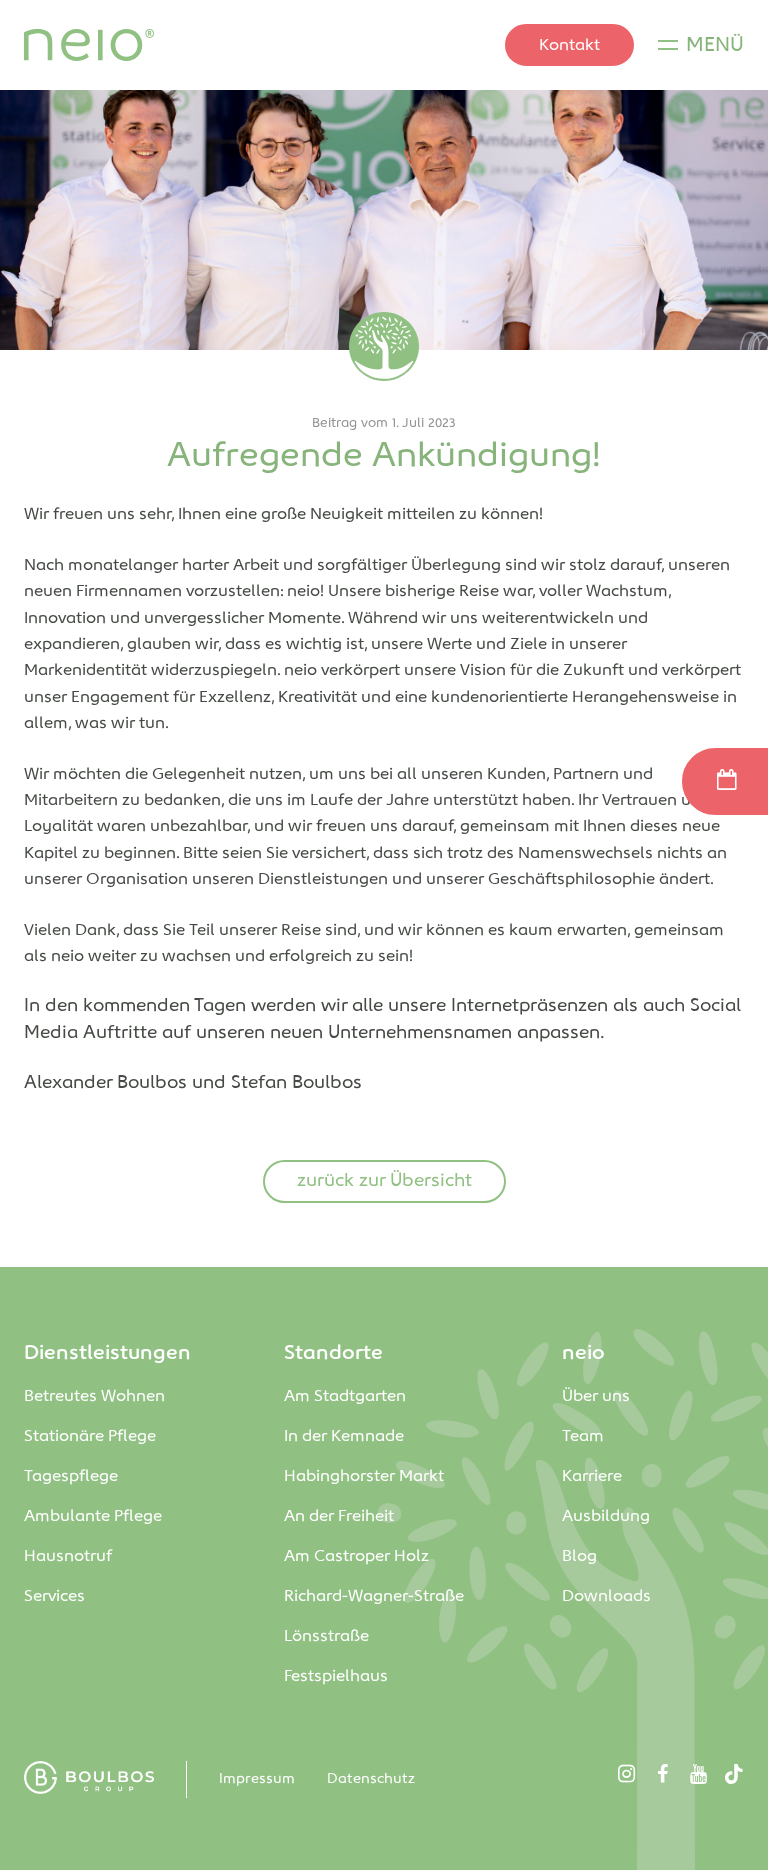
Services (54, 1596)
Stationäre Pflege (90, 1436)
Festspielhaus (336, 1676)
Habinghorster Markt (366, 1476)
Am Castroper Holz (358, 1556)
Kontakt (569, 45)
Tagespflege (71, 1476)
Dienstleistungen (107, 1353)
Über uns (596, 1396)
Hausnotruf (68, 1556)
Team (583, 1436)
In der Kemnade (344, 1436)
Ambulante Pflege (93, 1516)
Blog (579, 1556)
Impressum (257, 1779)
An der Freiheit (343, 1516)
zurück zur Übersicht (384, 1181)
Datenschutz (371, 1779)
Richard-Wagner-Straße (376, 1596)
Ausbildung (606, 1516)
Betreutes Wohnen (94, 1396)
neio (583, 1353)
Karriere (592, 1476)
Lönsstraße (328, 1636)
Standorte (333, 1353)
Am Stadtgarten (347, 1396)
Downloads (606, 1596)
